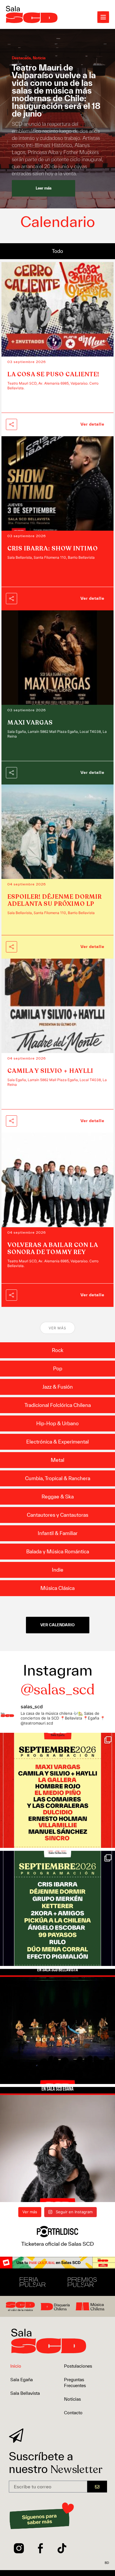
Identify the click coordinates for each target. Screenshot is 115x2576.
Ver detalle (92, 424)
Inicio (16, 2366)
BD (107, 2563)
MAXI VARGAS (30, 723)
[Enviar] (97, 2487)
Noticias (72, 2399)
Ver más (57, 1328)
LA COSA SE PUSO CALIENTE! (53, 374)
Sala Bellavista (25, 2393)
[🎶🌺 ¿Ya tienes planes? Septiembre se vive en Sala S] (57, 1790)
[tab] (57, 251)
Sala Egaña (22, 2380)
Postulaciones (78, 2366)
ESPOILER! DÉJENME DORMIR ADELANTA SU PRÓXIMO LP (55, 900)
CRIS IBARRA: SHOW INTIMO (53, 549)
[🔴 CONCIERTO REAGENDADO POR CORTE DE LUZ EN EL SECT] (57, 2026)
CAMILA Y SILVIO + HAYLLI (50, 1071)
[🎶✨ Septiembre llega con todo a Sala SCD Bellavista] (57, 1908)
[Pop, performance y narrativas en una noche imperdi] (57, 2145)
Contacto (73, 2413)
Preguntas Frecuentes (75, 2383)
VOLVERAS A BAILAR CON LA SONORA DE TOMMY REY (53, 1249)
